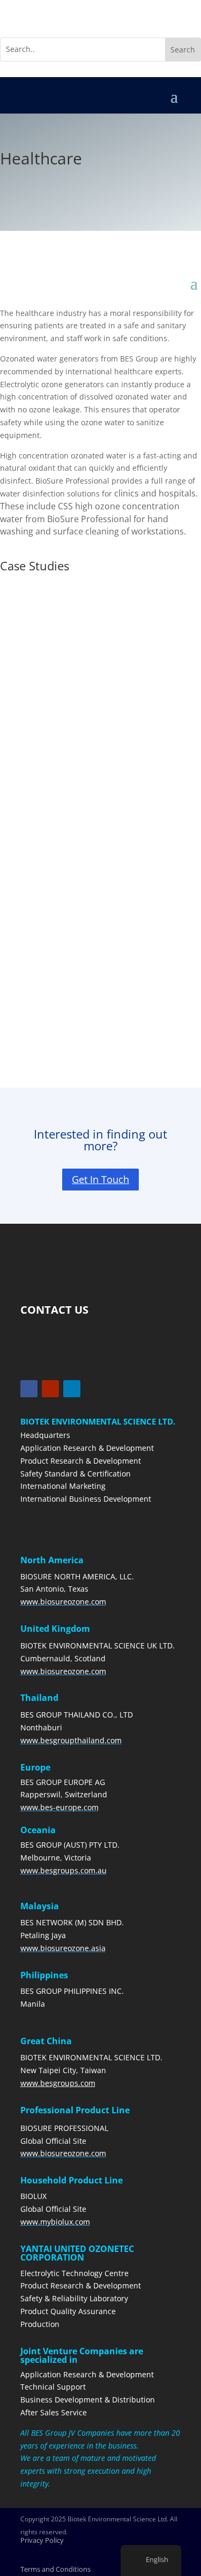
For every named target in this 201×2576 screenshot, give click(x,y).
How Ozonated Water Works (61, 623)
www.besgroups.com (58, 2083)
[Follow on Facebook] (29, 1389)
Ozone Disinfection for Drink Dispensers (83, 808)
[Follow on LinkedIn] (72, 1389)
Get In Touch (100, 1179)
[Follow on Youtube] (50, 1389)
